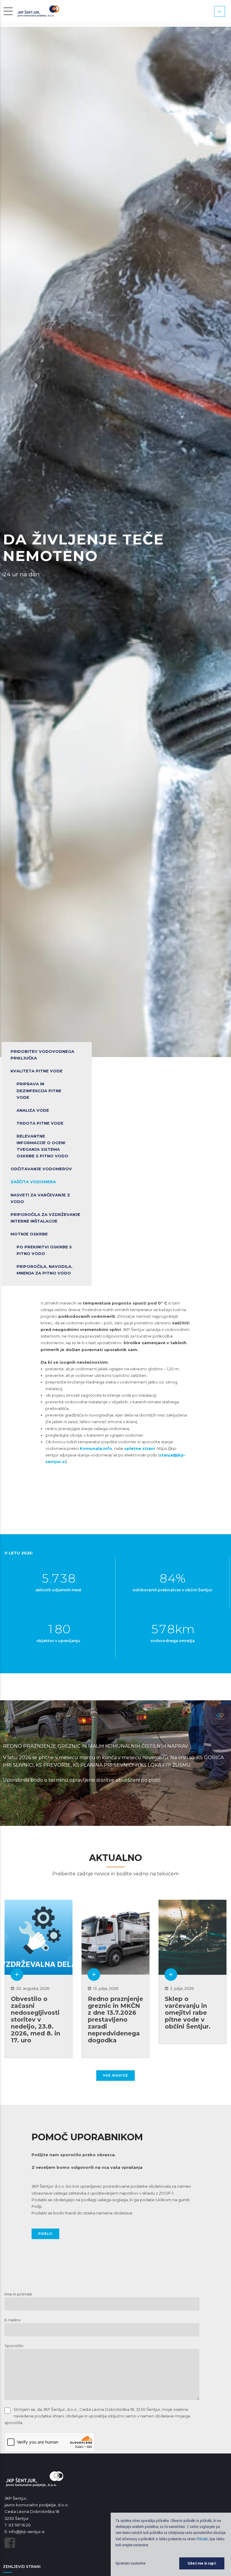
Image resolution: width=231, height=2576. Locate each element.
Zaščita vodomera (33, 1182)
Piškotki (202, 2539)
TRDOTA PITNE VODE (40, 1123)
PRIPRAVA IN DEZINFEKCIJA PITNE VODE (39, 1090)
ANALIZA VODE (33, 1110)
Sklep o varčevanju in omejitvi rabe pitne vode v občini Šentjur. (188, 2013)
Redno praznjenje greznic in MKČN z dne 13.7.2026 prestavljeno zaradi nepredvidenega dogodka (115, 2020)
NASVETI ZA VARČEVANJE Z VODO (40, 1198)
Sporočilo (14, 2346)
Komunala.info (96, 1448)
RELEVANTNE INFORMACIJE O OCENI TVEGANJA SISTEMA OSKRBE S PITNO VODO (42, 1146)
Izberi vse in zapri (202, 2563)
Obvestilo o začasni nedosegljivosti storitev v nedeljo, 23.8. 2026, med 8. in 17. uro (35, 2020)
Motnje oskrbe (29, 1234)
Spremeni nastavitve (130, 2563)
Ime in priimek (18, 2294)
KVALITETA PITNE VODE (37, 1071)
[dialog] (171, 2544)
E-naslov (13, 2320)
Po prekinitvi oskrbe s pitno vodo (44, 1250)
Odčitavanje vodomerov (41, 1169)
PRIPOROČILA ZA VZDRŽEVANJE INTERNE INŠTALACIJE (45, 1218)
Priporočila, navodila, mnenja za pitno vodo (45, 1270)
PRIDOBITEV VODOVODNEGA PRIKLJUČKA (42, 1055)
